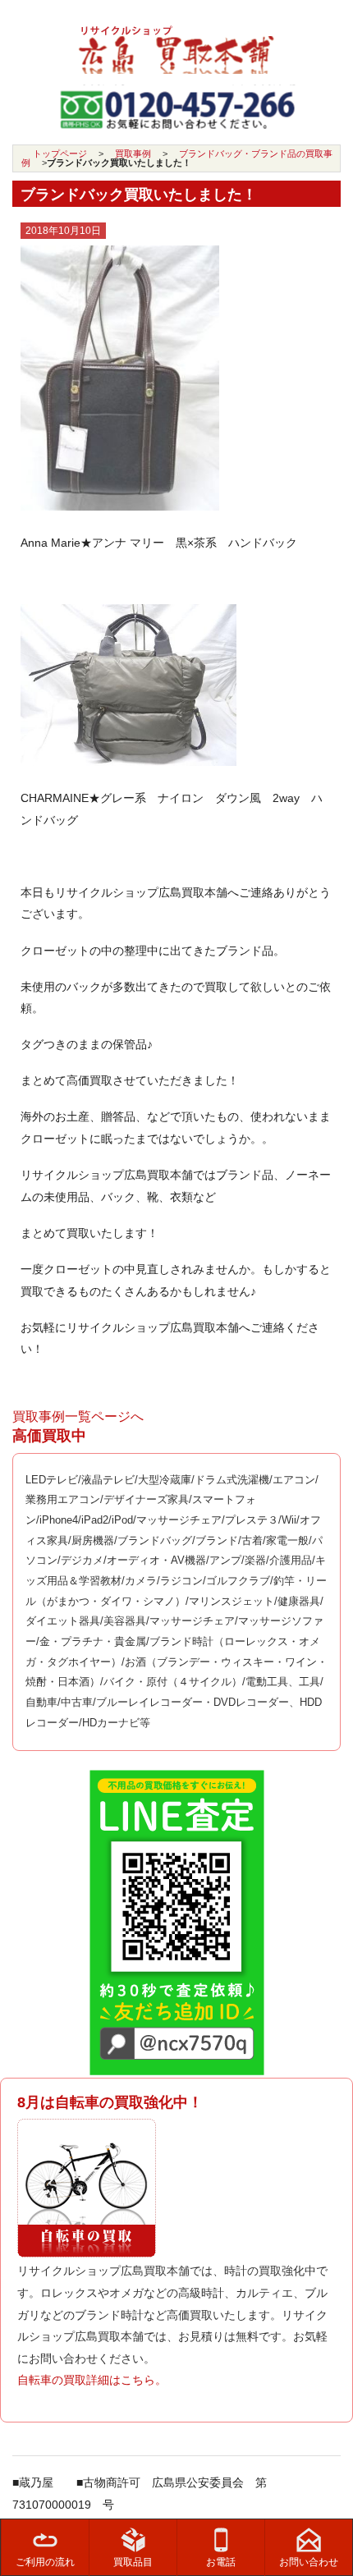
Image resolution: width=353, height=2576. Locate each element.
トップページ (60, 154)
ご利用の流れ (45, 2562)
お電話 (221, 2562)
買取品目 (133, 2562)
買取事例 (133, 154)
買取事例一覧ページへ (78, 1416)
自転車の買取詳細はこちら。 (92, 2380)
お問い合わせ (309, 2562)
